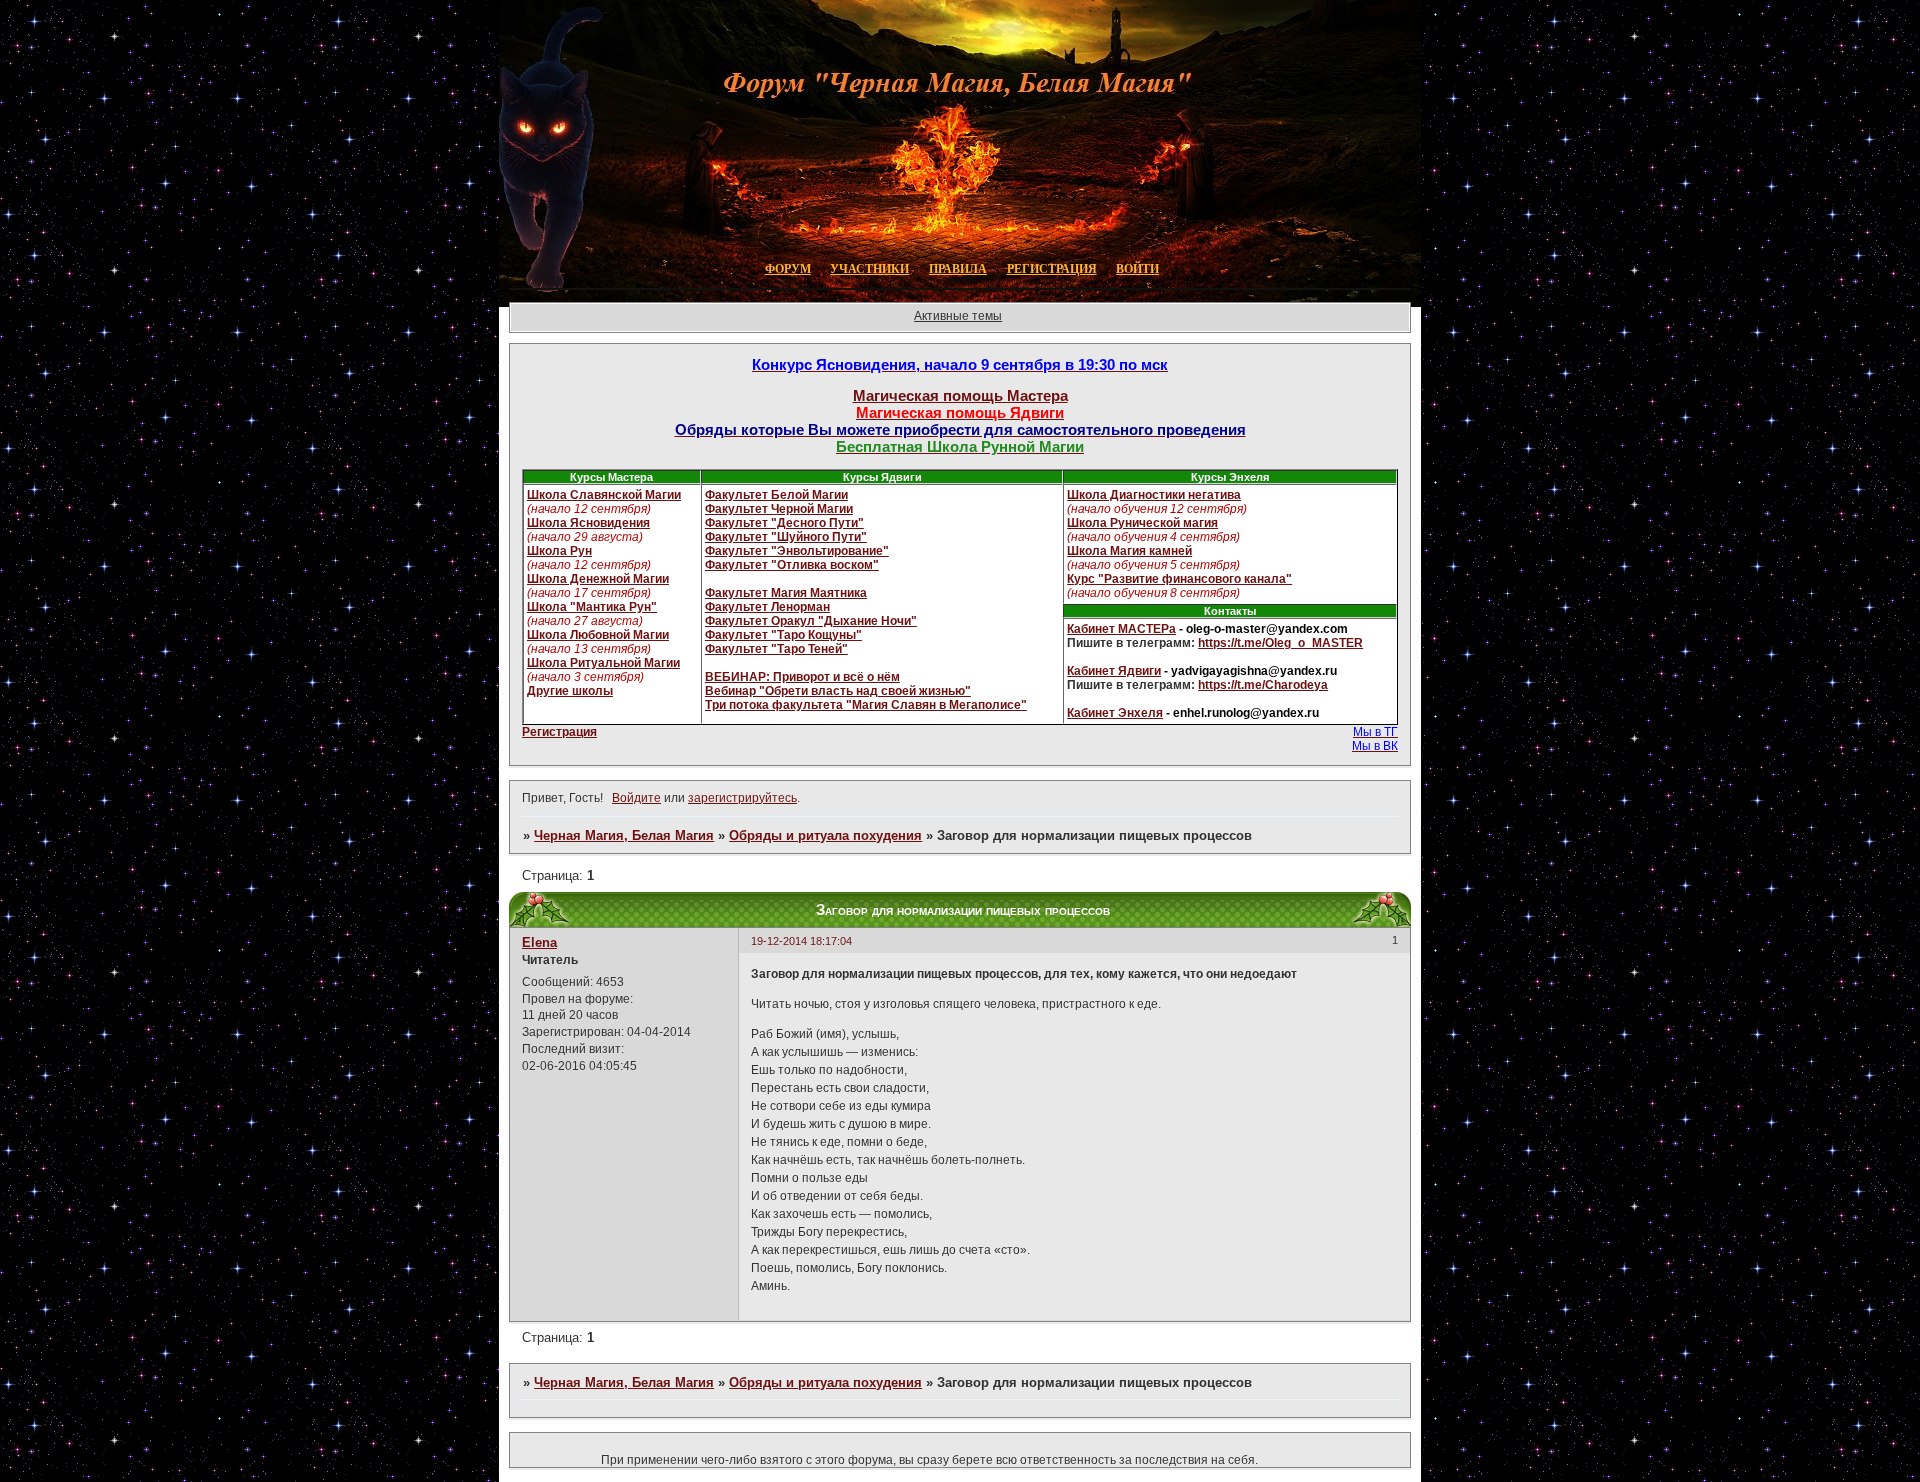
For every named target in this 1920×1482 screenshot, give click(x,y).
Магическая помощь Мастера (960, 395)
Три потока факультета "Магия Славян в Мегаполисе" (866, 705)
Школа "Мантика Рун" (592, 607)
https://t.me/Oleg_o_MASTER (1280, 643)
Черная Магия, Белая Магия (624, 835)
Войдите (636, 798)
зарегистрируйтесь (742, 798)
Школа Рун (559, 551)
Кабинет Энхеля (1115, 713)
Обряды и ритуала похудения (825, 835)
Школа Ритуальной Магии (603, 663)
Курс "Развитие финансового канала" (1179, 579)
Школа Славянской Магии (604, 495)
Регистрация (559, 732)
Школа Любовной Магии (598, 635)
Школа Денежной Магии (598, 579)
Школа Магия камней (1129, 551)
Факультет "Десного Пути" (784, 523)
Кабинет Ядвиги (1114, 671)
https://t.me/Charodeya (1263, 685)
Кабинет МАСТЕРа (1121, 629)
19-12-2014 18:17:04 (801, 941)
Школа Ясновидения (588, 523)
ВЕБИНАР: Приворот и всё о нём (802, 677)
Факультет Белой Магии (776, 495)
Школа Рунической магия (1142, 523)
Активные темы (958, 316)
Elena (539, 942)
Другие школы (570, 691)
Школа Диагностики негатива (1154, 495)
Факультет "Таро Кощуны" (783, 635)
